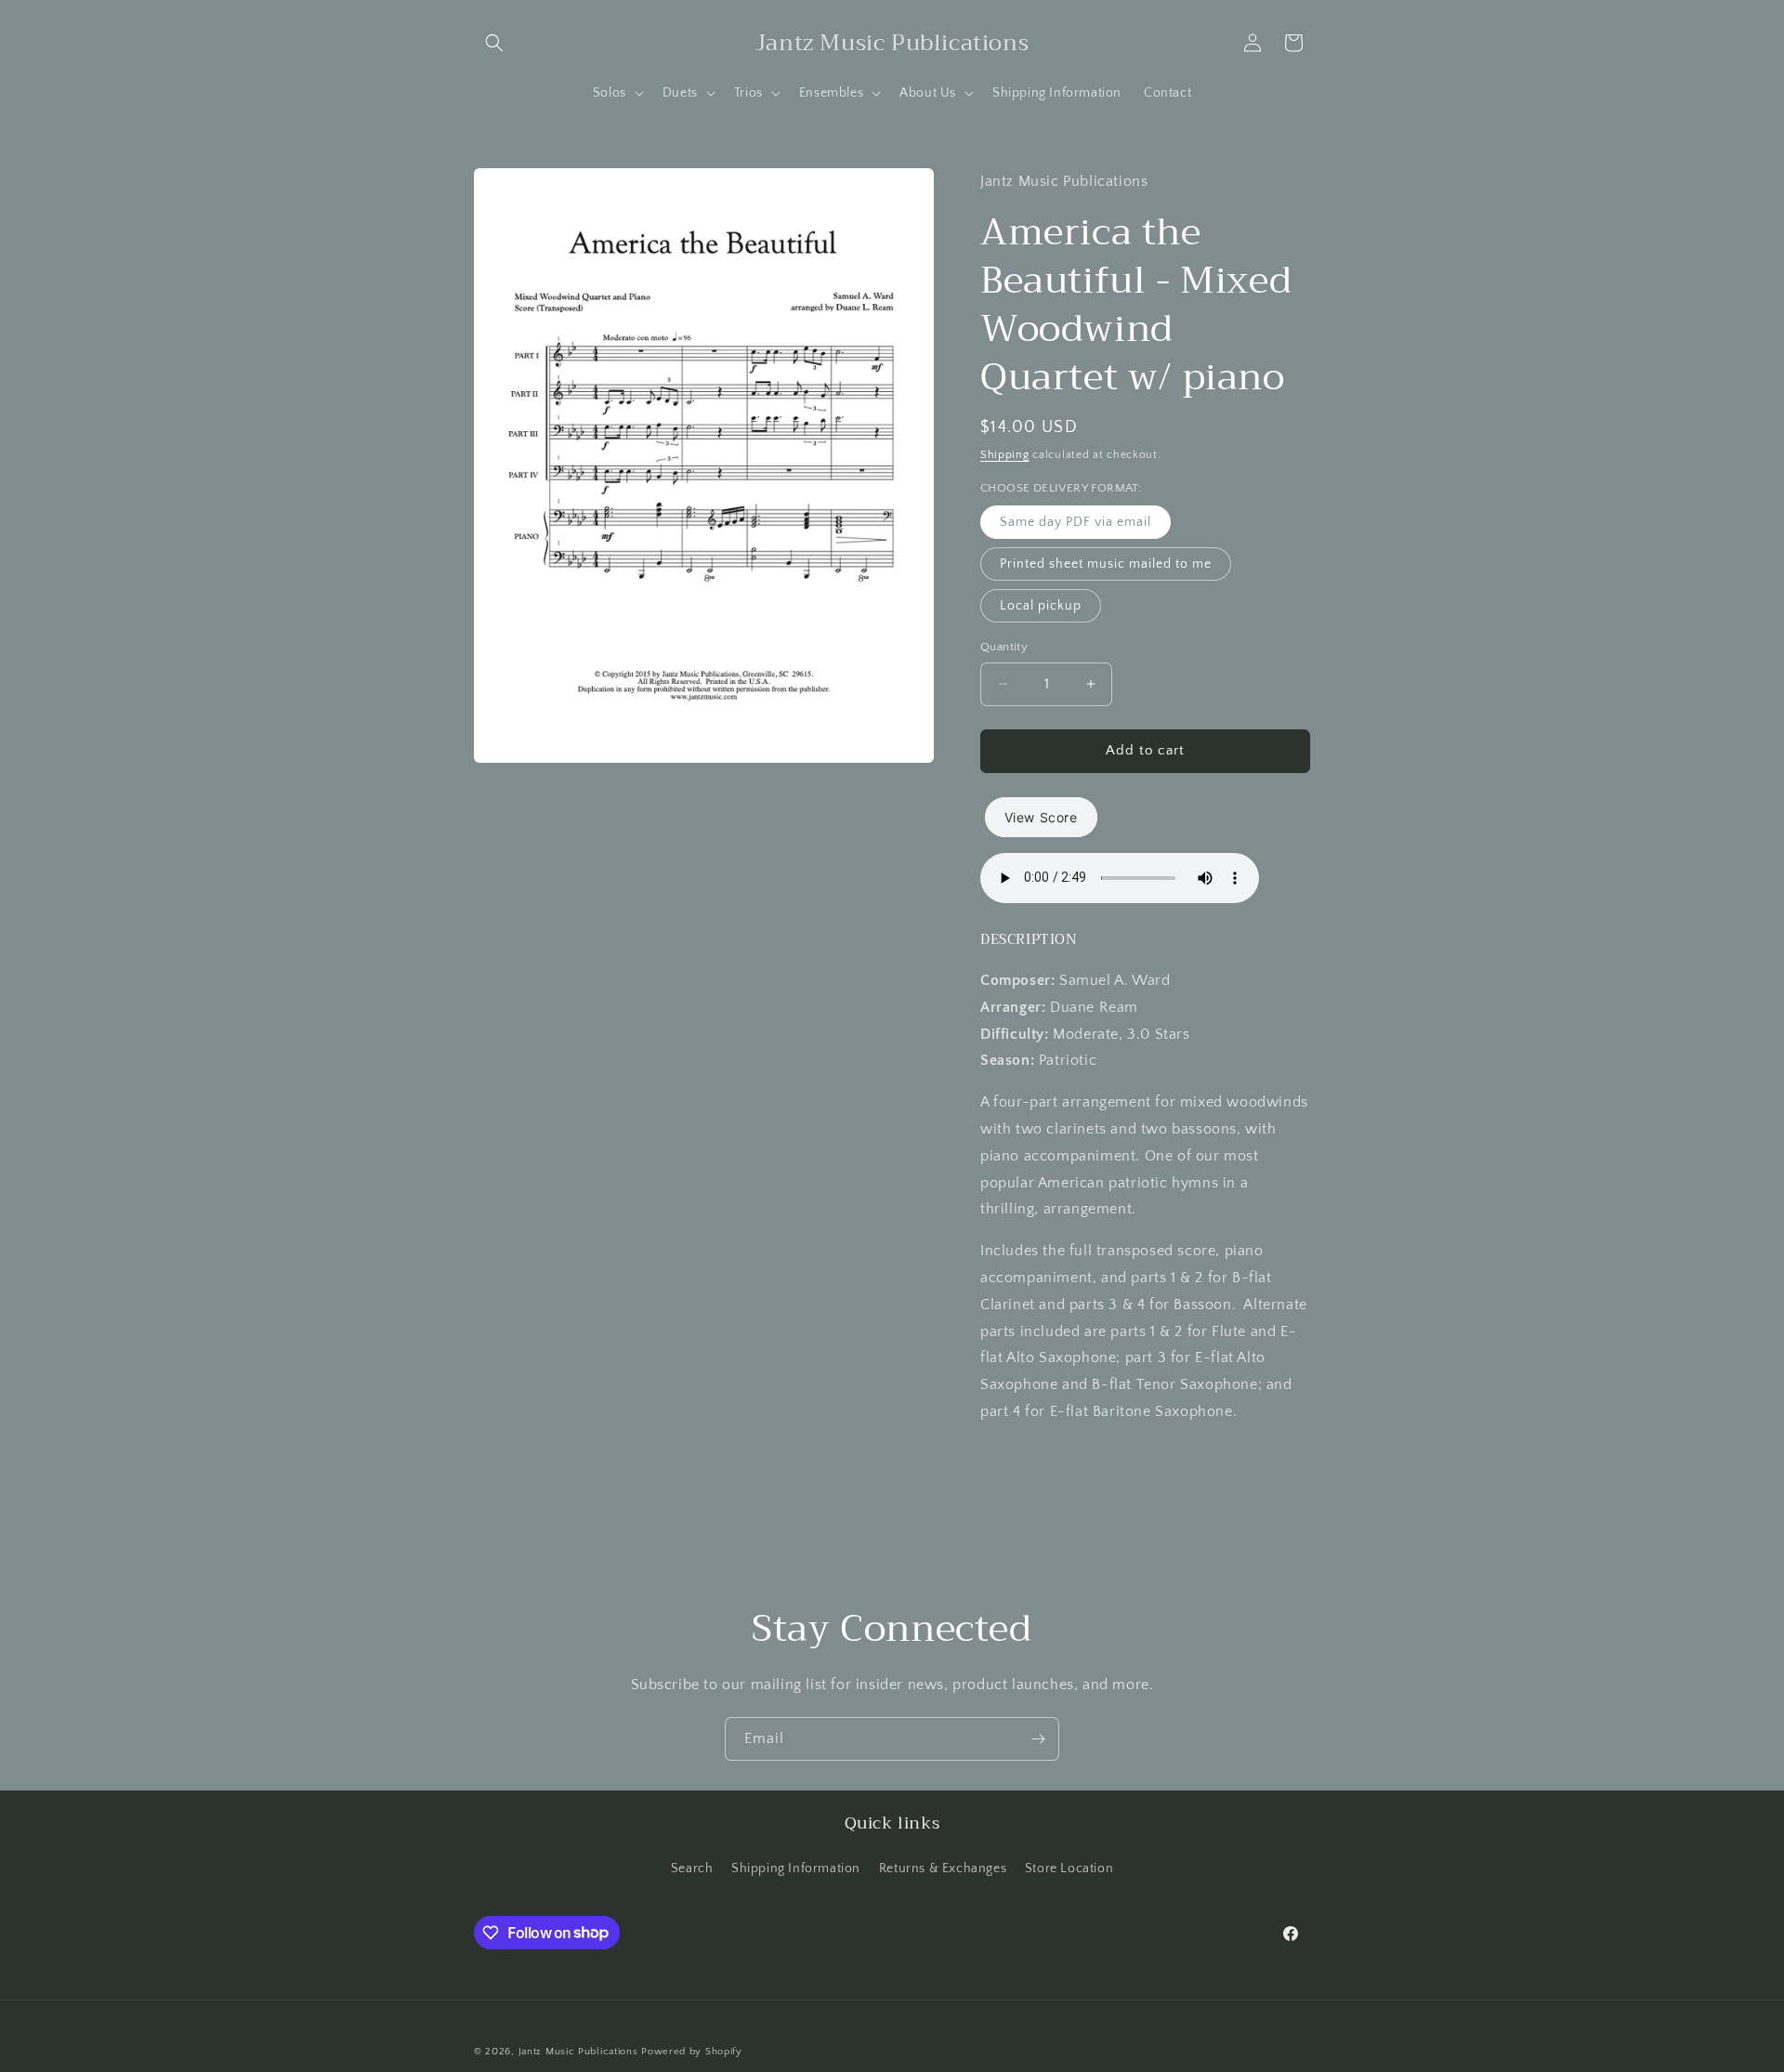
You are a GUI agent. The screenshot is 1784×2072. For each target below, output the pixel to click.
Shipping (1005, 455)
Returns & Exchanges (943, 1869)
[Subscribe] (1038, 1739)
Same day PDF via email (1076, 522)
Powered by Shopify (692, 2052)
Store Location (1069, 1869)
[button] (494, 43)
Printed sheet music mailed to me (1106, 564)
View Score (1041, 817)
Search (692, 1869)
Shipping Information (796, 1869)
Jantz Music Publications (578, 2052)
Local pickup (1041, 606)
